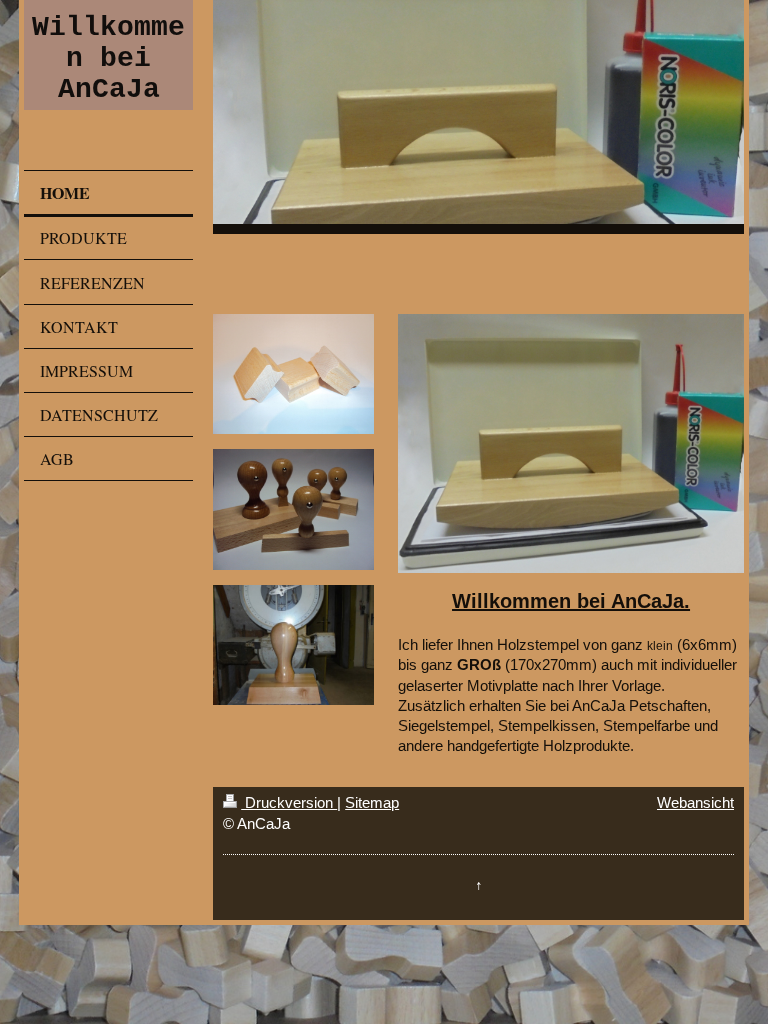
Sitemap (372, 802)
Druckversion (289, 802)
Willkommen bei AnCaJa (108, 58)
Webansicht (695, 802)
